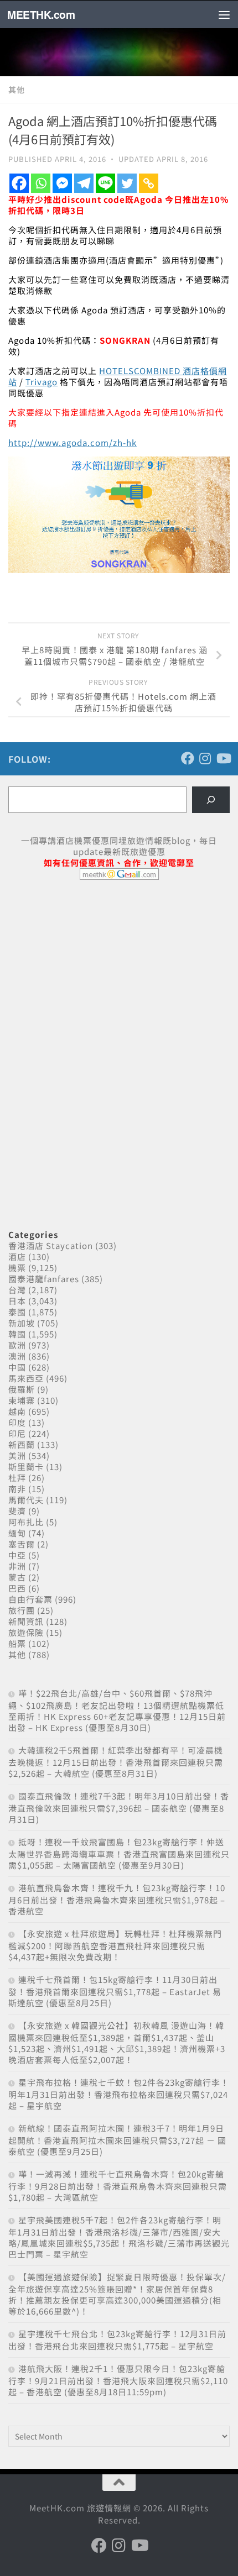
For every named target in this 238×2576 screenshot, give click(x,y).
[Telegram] (84, 183)
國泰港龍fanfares (44, 1279)
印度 (17, 1422)
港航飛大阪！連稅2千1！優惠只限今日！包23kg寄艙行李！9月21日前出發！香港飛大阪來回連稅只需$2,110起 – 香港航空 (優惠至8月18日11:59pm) (118, 2380)
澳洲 (17, 1356)
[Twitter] (127, 183)
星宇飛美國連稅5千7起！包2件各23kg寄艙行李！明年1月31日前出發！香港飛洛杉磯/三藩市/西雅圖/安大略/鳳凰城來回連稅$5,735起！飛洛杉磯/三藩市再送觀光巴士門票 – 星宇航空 (119, 2237)
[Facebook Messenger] (62, 183)
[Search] (211, 800)
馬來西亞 (26, 1378)
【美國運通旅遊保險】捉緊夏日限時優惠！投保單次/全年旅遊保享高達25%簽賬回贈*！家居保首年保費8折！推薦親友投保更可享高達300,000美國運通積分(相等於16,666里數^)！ (117, 2294)
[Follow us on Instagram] (205, 758)
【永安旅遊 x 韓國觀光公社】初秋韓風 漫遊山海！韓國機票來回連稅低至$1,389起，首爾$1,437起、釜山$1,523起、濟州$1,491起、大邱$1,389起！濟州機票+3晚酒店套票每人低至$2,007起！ (117, 2042)
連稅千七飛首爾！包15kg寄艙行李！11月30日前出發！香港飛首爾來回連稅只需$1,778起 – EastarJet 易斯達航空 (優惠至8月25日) (115, 1991)
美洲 (17, 1455)
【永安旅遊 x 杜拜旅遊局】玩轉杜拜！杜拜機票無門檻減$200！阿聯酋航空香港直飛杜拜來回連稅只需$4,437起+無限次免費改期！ (115, 1945)
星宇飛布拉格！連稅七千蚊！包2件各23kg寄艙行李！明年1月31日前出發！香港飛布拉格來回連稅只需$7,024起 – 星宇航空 (119, 2094)
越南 (17, 1411)
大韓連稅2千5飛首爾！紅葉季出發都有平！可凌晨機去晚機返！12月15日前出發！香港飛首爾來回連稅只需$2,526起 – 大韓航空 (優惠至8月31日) (116, 1762)
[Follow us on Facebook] (188, 758)
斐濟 (17, 1511)
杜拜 (17, 1478)
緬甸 (17, 1533)
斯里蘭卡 (26, 1467)
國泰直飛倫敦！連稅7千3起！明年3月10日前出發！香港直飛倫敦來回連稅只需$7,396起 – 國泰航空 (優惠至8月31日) (119, 1808)
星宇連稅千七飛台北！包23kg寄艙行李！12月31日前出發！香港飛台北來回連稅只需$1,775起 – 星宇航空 (117, 2340)
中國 (17, 1367)
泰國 (17, 1312)
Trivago (42, 382)
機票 (17, 1268)
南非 (17, 1489)
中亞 (17, 1555)
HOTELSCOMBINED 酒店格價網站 (118, 376)
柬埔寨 (22, 1400)
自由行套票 (30, 1599)
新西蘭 (22, 1444)
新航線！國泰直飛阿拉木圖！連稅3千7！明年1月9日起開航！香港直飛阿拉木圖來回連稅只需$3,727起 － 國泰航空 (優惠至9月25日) (117, 2140)
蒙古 (17, 1577)
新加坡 (22, 1323)
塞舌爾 (22, 1544)
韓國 (17, 1334)
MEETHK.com (41, 14)
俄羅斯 (22, 1389)
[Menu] (224, 14)
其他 (17, 90)
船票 (17, 1643)
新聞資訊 (26, 1621)
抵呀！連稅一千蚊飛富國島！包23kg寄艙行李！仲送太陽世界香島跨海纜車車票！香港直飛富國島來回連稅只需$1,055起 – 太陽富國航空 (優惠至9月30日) (119, 1853)
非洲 (17, 1566)
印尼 (17, 1433)
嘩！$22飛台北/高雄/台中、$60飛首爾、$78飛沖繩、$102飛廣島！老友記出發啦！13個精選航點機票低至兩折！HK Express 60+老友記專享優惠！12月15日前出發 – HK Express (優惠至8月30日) (117, 1710)
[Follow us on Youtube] (223, 758)
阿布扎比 (26, 1522)
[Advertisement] (91, 973)
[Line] (105, 183)
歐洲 (17, 1345)
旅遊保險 (26, 1632)
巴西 (17, 1588)
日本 (17, 1301)
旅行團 (22, 1610)
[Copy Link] (149, 183)
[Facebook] (19, 183)
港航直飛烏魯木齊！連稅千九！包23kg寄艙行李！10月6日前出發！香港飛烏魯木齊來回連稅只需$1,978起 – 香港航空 (117, 1899)
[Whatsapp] (41, 183)
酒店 (17, 1256)
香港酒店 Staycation (51, 1245)
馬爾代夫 (26, 1500)
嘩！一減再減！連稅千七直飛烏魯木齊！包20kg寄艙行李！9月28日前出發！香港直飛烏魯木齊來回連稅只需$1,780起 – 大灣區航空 (118, 2186)
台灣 (17, 1290)
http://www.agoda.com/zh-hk (73, 442)
